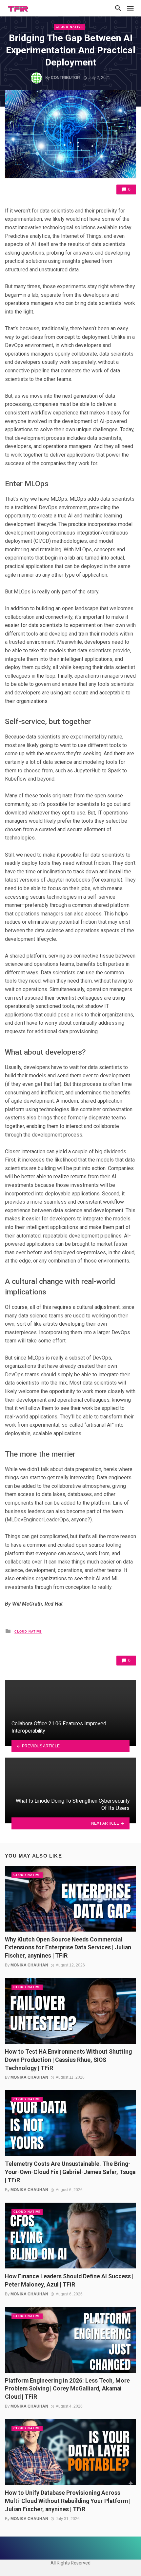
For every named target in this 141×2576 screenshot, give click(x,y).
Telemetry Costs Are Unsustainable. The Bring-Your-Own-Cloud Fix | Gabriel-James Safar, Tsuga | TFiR (70, 2172)
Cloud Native (69, 27)
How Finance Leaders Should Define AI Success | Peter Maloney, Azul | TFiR (69, 2280)
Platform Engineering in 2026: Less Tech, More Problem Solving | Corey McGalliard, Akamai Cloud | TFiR (67, 2389)
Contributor (65, 78)
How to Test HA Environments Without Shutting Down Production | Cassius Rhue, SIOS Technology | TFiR (68, 2060)
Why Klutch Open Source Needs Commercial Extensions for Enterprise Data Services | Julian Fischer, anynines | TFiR (68, 1948)
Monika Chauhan (29, 1965)
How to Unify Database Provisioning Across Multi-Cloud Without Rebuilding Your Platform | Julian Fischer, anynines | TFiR (68, 2501)
